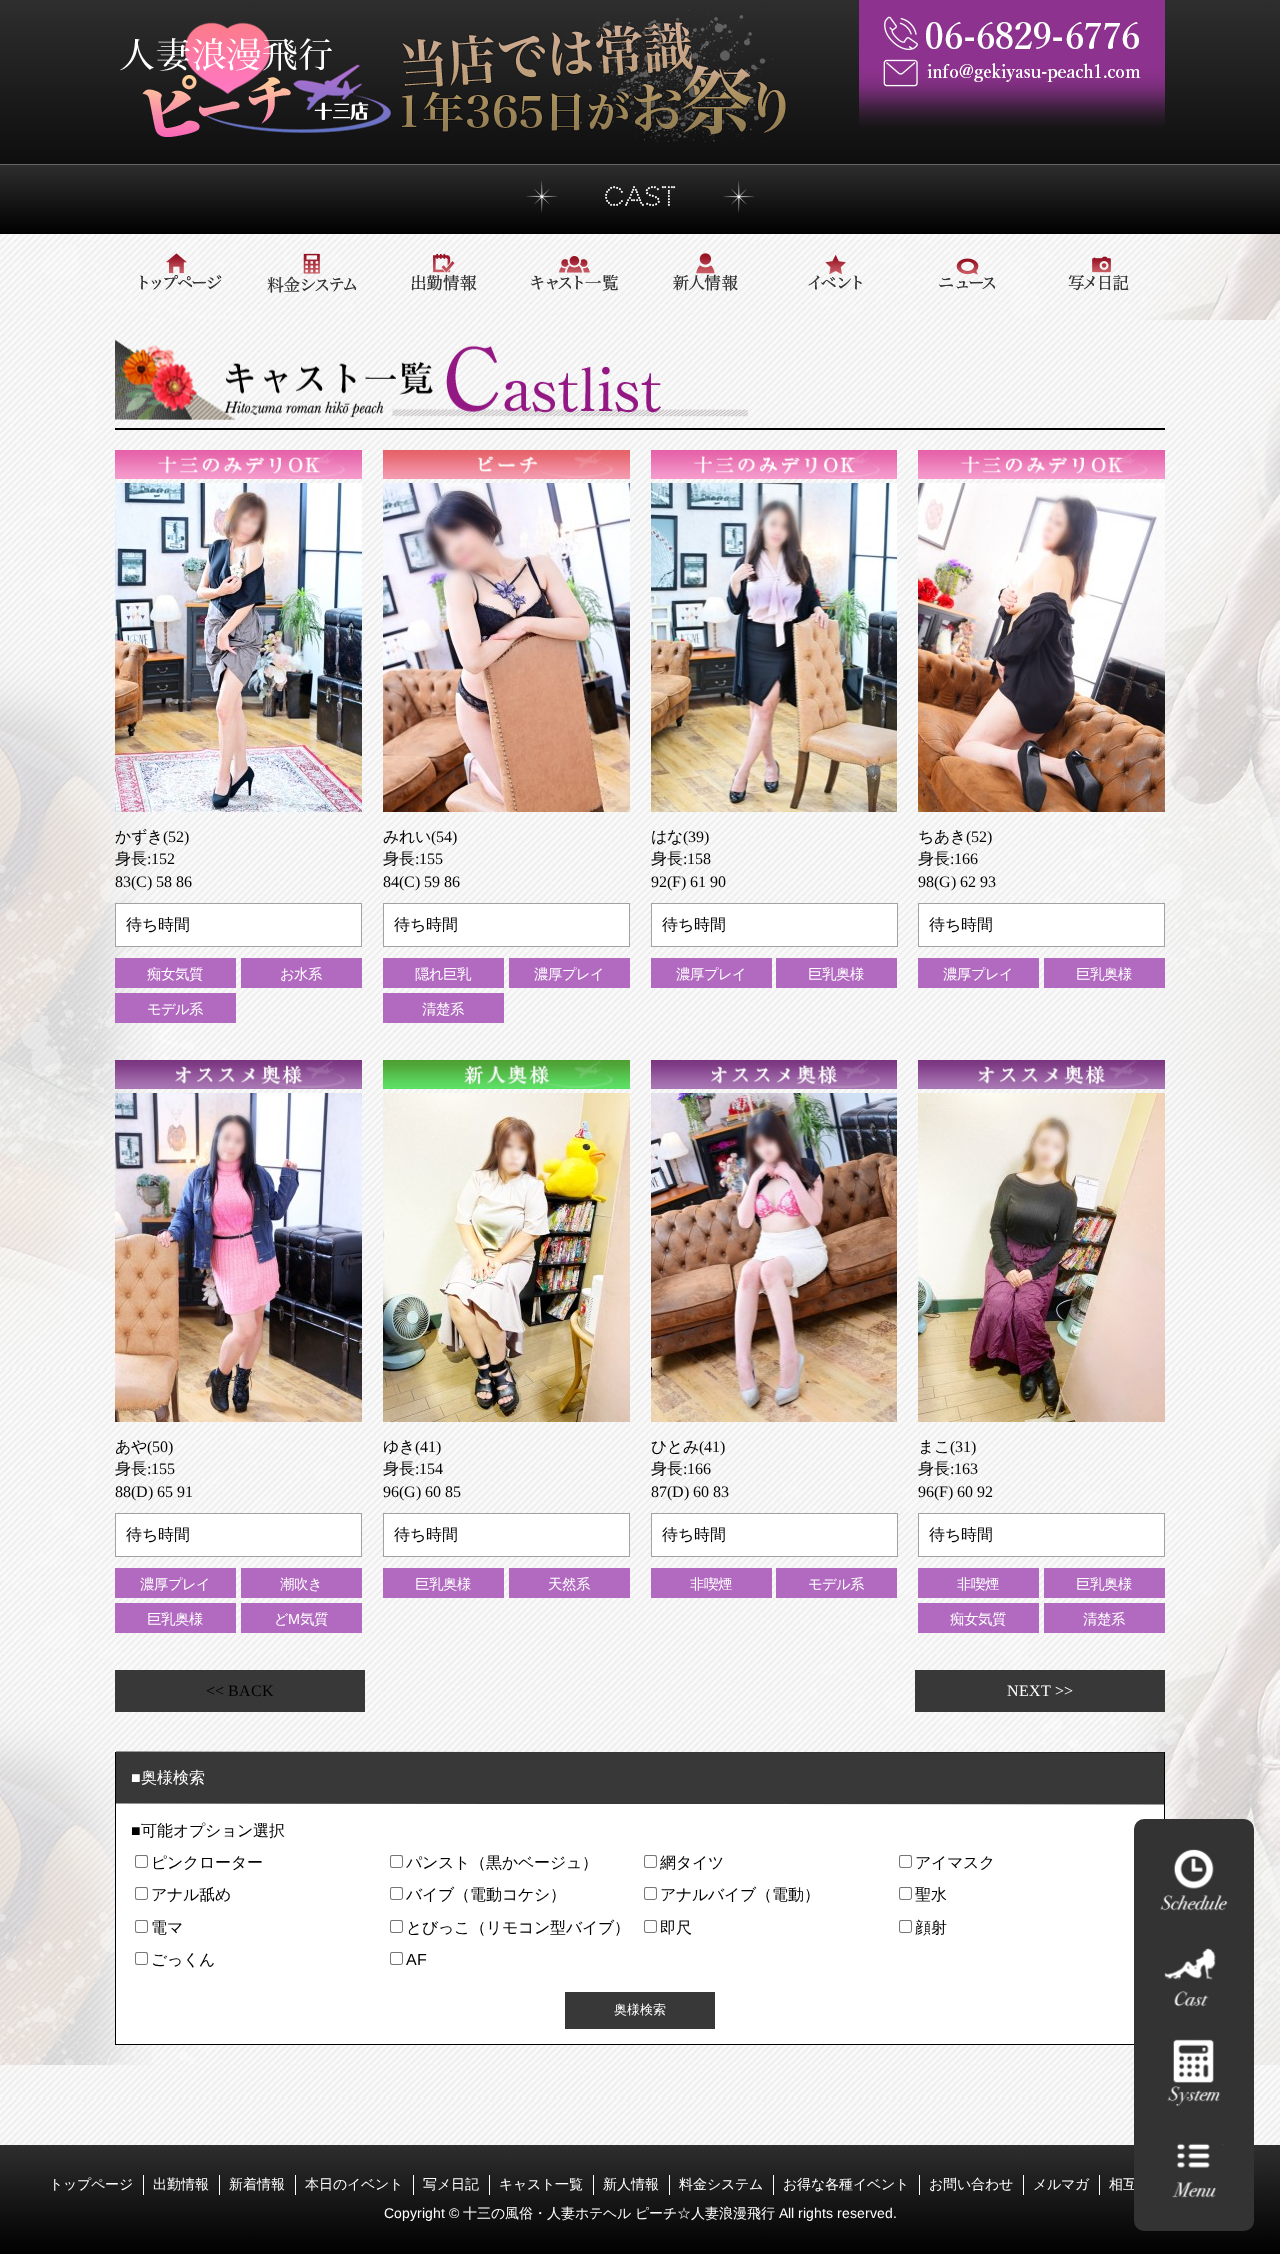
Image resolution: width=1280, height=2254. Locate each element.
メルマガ (1060, 2184)
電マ (167, 1927)
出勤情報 (180, 2184)
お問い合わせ (970, 2184)
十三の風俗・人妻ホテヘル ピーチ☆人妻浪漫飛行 (620, 2213)
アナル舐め (191, 1894)
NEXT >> (1040, 1690)
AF (415, 1959)
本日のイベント (353, 2184)
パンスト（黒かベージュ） (501, 1862)
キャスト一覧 (540, 2184)
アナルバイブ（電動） (740, 1894)
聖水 (930, 1894)
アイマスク (954, 1862)
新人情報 (630, 2184)
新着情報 (256, 2184)
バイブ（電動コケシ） (485, 1894)
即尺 (676, 1927)
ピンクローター (207, 1862)
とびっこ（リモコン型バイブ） (517, 1927)
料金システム (720, 2184)
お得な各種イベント (845, 2184)
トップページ (90, 2184)
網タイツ (692, 1862)
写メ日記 (450, 2184)
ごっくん (183, 1959)
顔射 (930, 1927)
